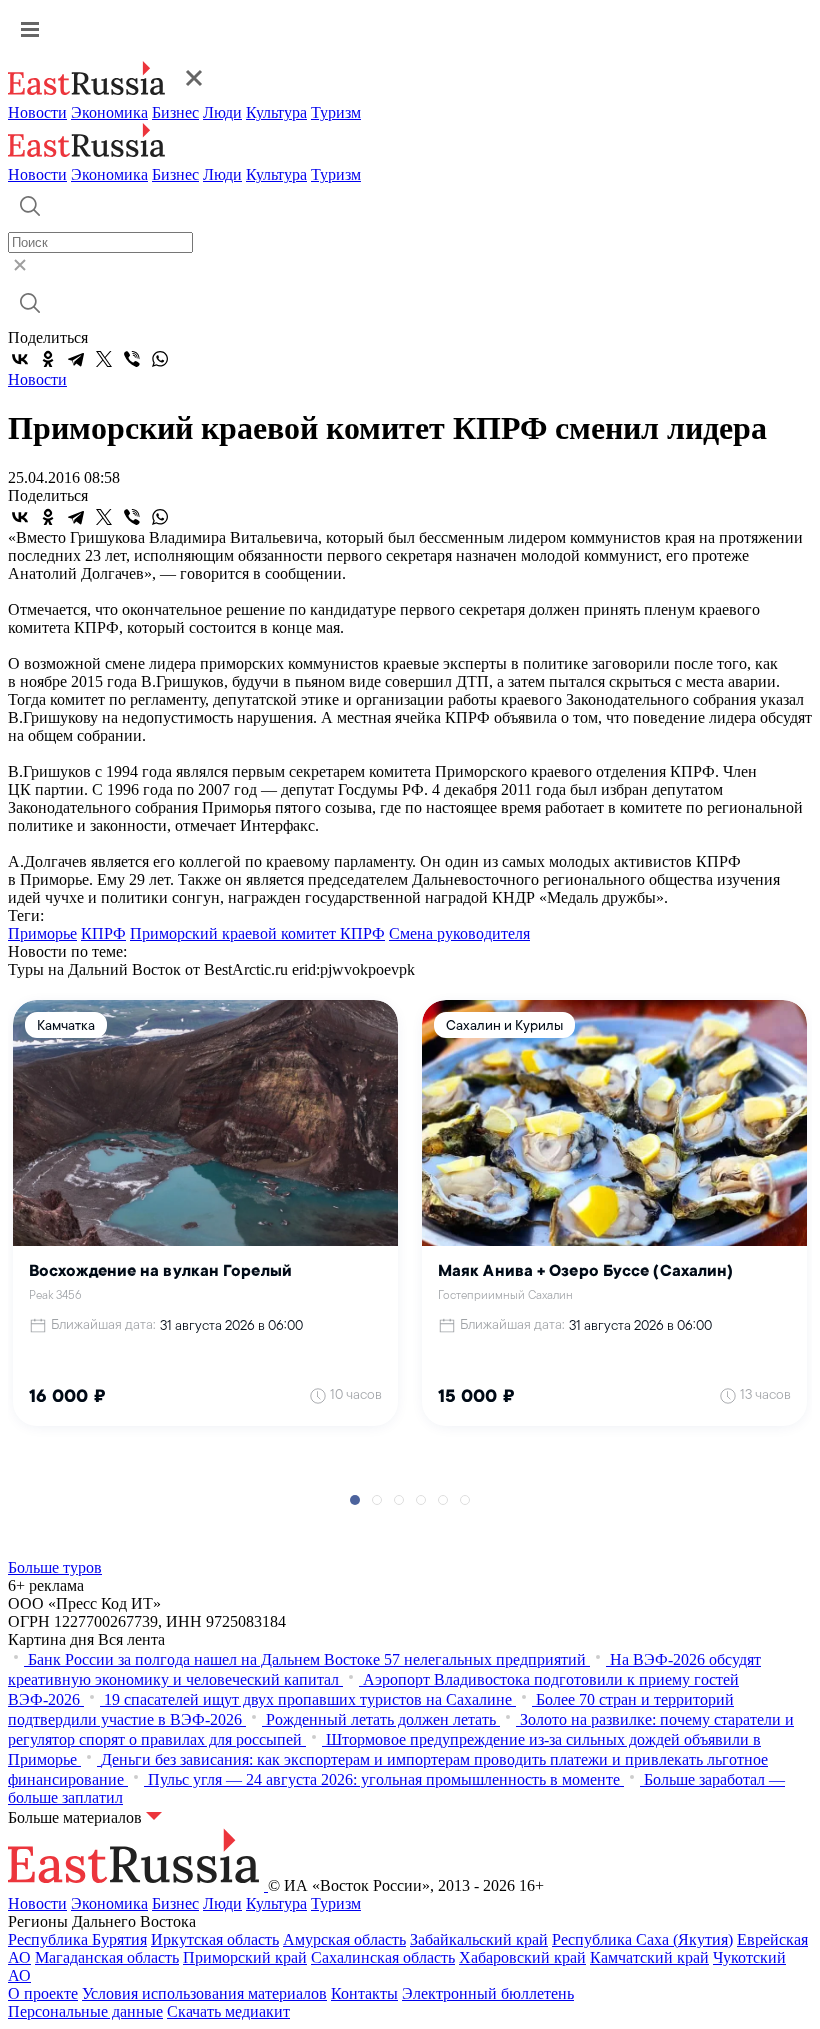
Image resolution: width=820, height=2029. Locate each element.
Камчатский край (649, 1957)
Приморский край (245, 1957)
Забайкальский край (479, 1939)
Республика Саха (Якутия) (642, 1939)
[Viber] (132, 359)
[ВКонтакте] (20, 359)
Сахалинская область (383, 1957)
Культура (276, 112)
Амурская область (344, 1939)
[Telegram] (76, 359)
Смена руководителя (459, 933)
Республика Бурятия (77, 1939)
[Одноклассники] (48, 359)
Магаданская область (107, 1957)
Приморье (42, 933)
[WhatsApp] (160, 359)
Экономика (109, 112)
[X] (104, 359)
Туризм (336, 112)
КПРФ (103, 933)
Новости (37, 112)
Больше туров (55, 1567)
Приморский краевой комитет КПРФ (257, 933)
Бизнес (175, 112)
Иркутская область (215, 1939)
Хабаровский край (522, 1957)
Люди (222, 112)
